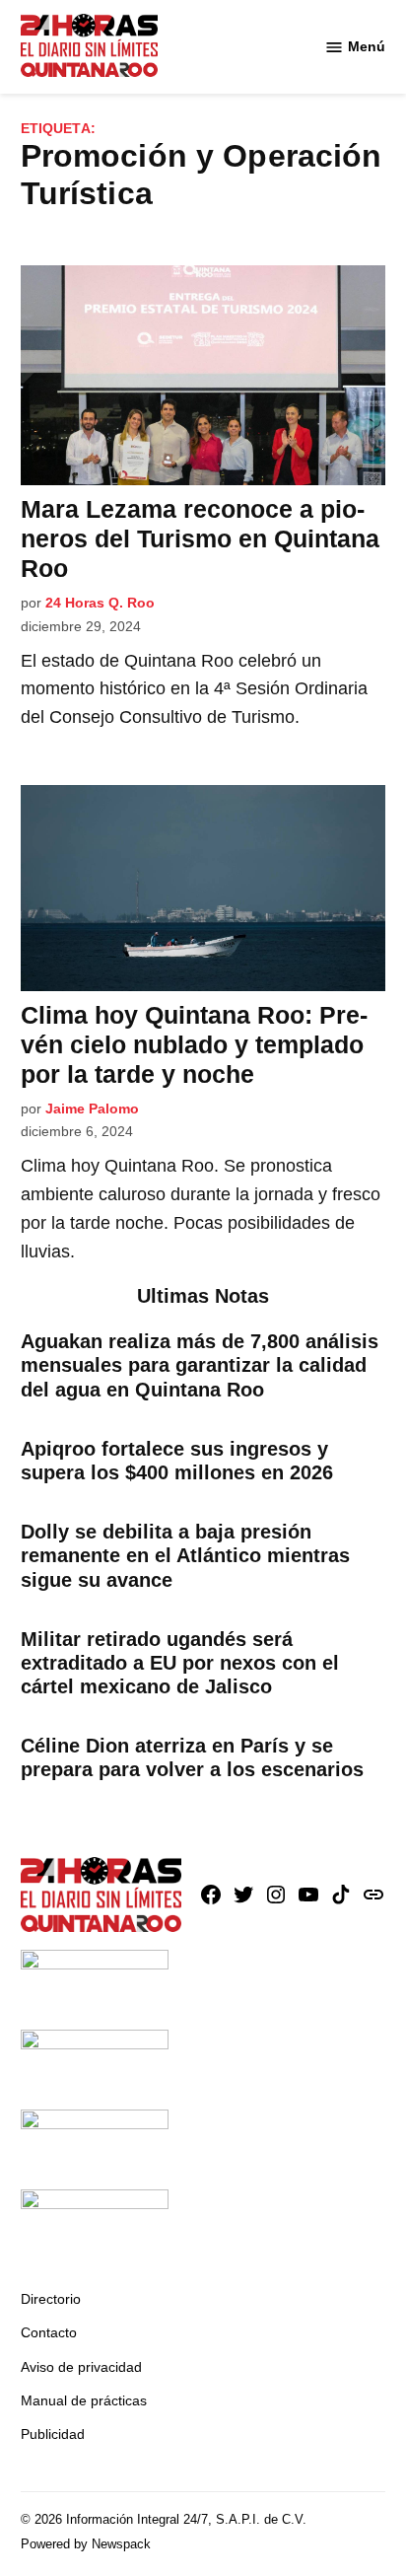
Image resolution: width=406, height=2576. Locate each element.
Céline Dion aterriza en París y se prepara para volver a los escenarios (192, 1757)
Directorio (51, 2299)
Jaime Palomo (92, 1109)
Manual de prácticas (84, 2400)
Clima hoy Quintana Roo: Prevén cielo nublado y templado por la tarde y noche (194, 1044)
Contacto (49, 2332)
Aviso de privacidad (81, 2367)
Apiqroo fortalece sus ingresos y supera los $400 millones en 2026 (177, 1461)
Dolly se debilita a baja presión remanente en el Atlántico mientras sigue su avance (185, 1555)
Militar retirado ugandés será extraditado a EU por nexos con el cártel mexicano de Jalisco (180, 1663)
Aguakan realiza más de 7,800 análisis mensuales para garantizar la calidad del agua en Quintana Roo (200, 1365)
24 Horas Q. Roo (100, 603)
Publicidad (53, 2434)
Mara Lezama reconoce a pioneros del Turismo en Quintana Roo (200, 538)
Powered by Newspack (86, 2544)
